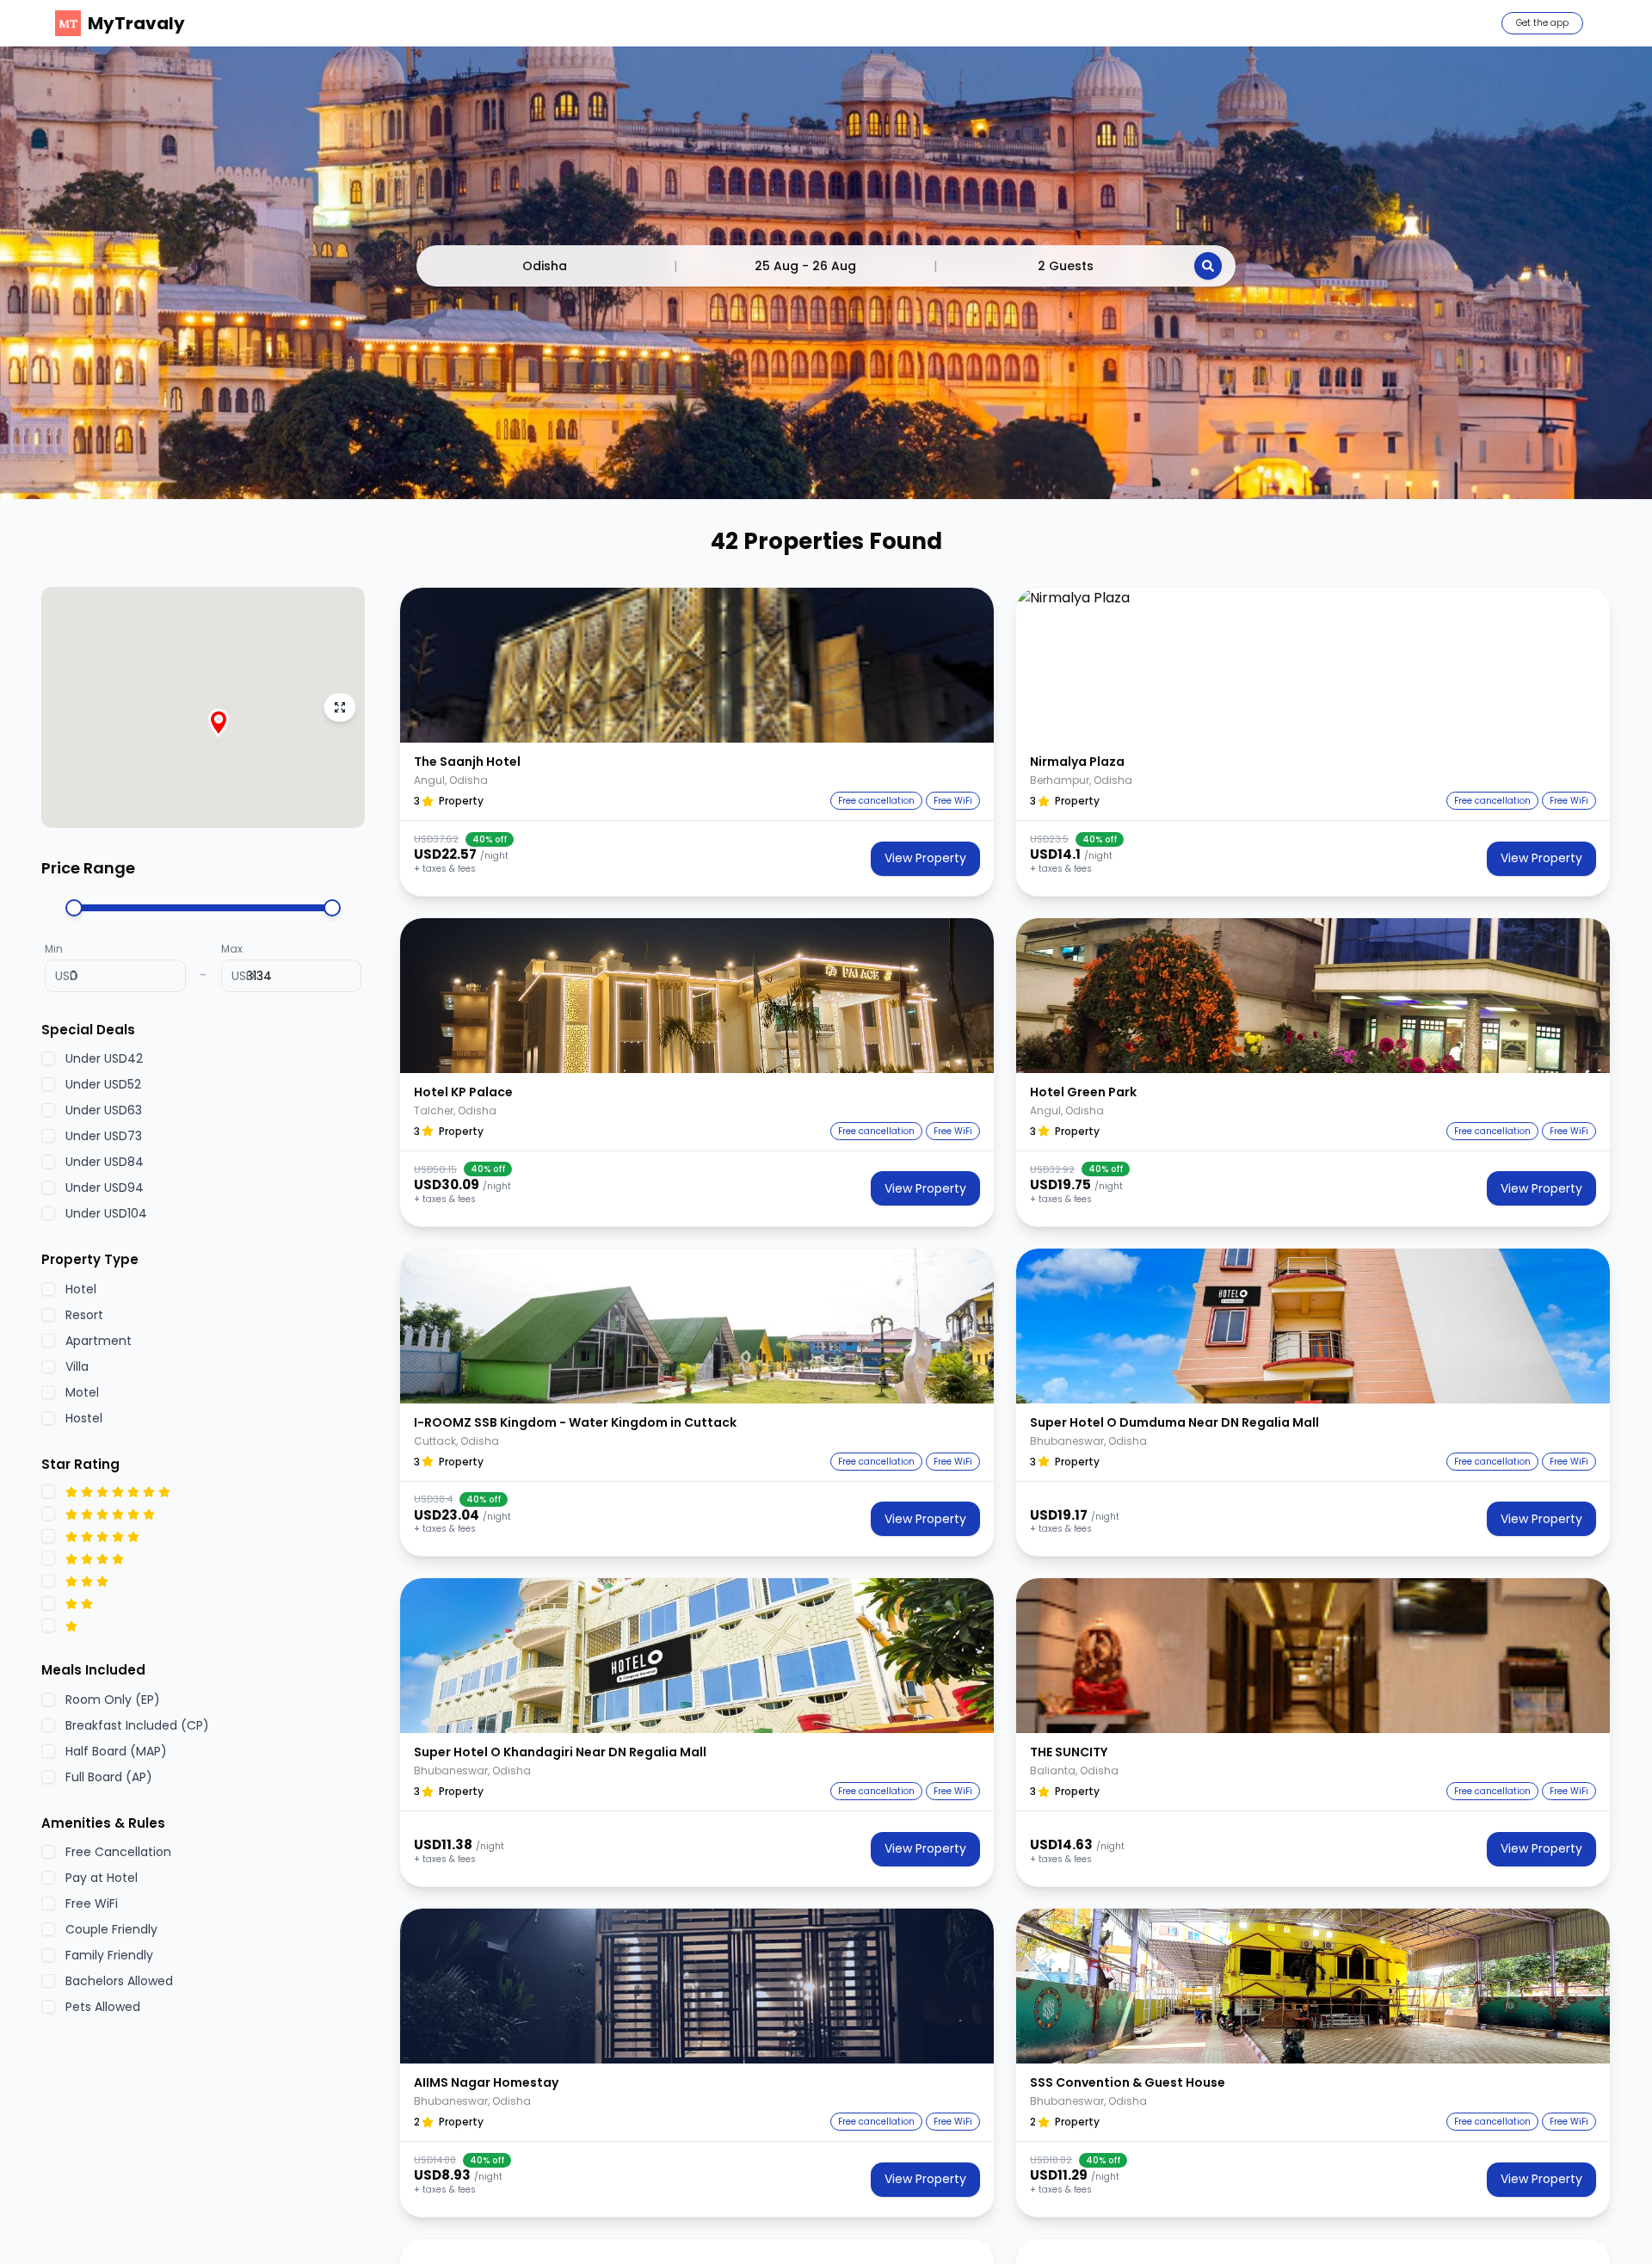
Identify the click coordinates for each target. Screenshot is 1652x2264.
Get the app (1542, 23)
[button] (697, 665)
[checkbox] (48, 1059)
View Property (925, 858)
